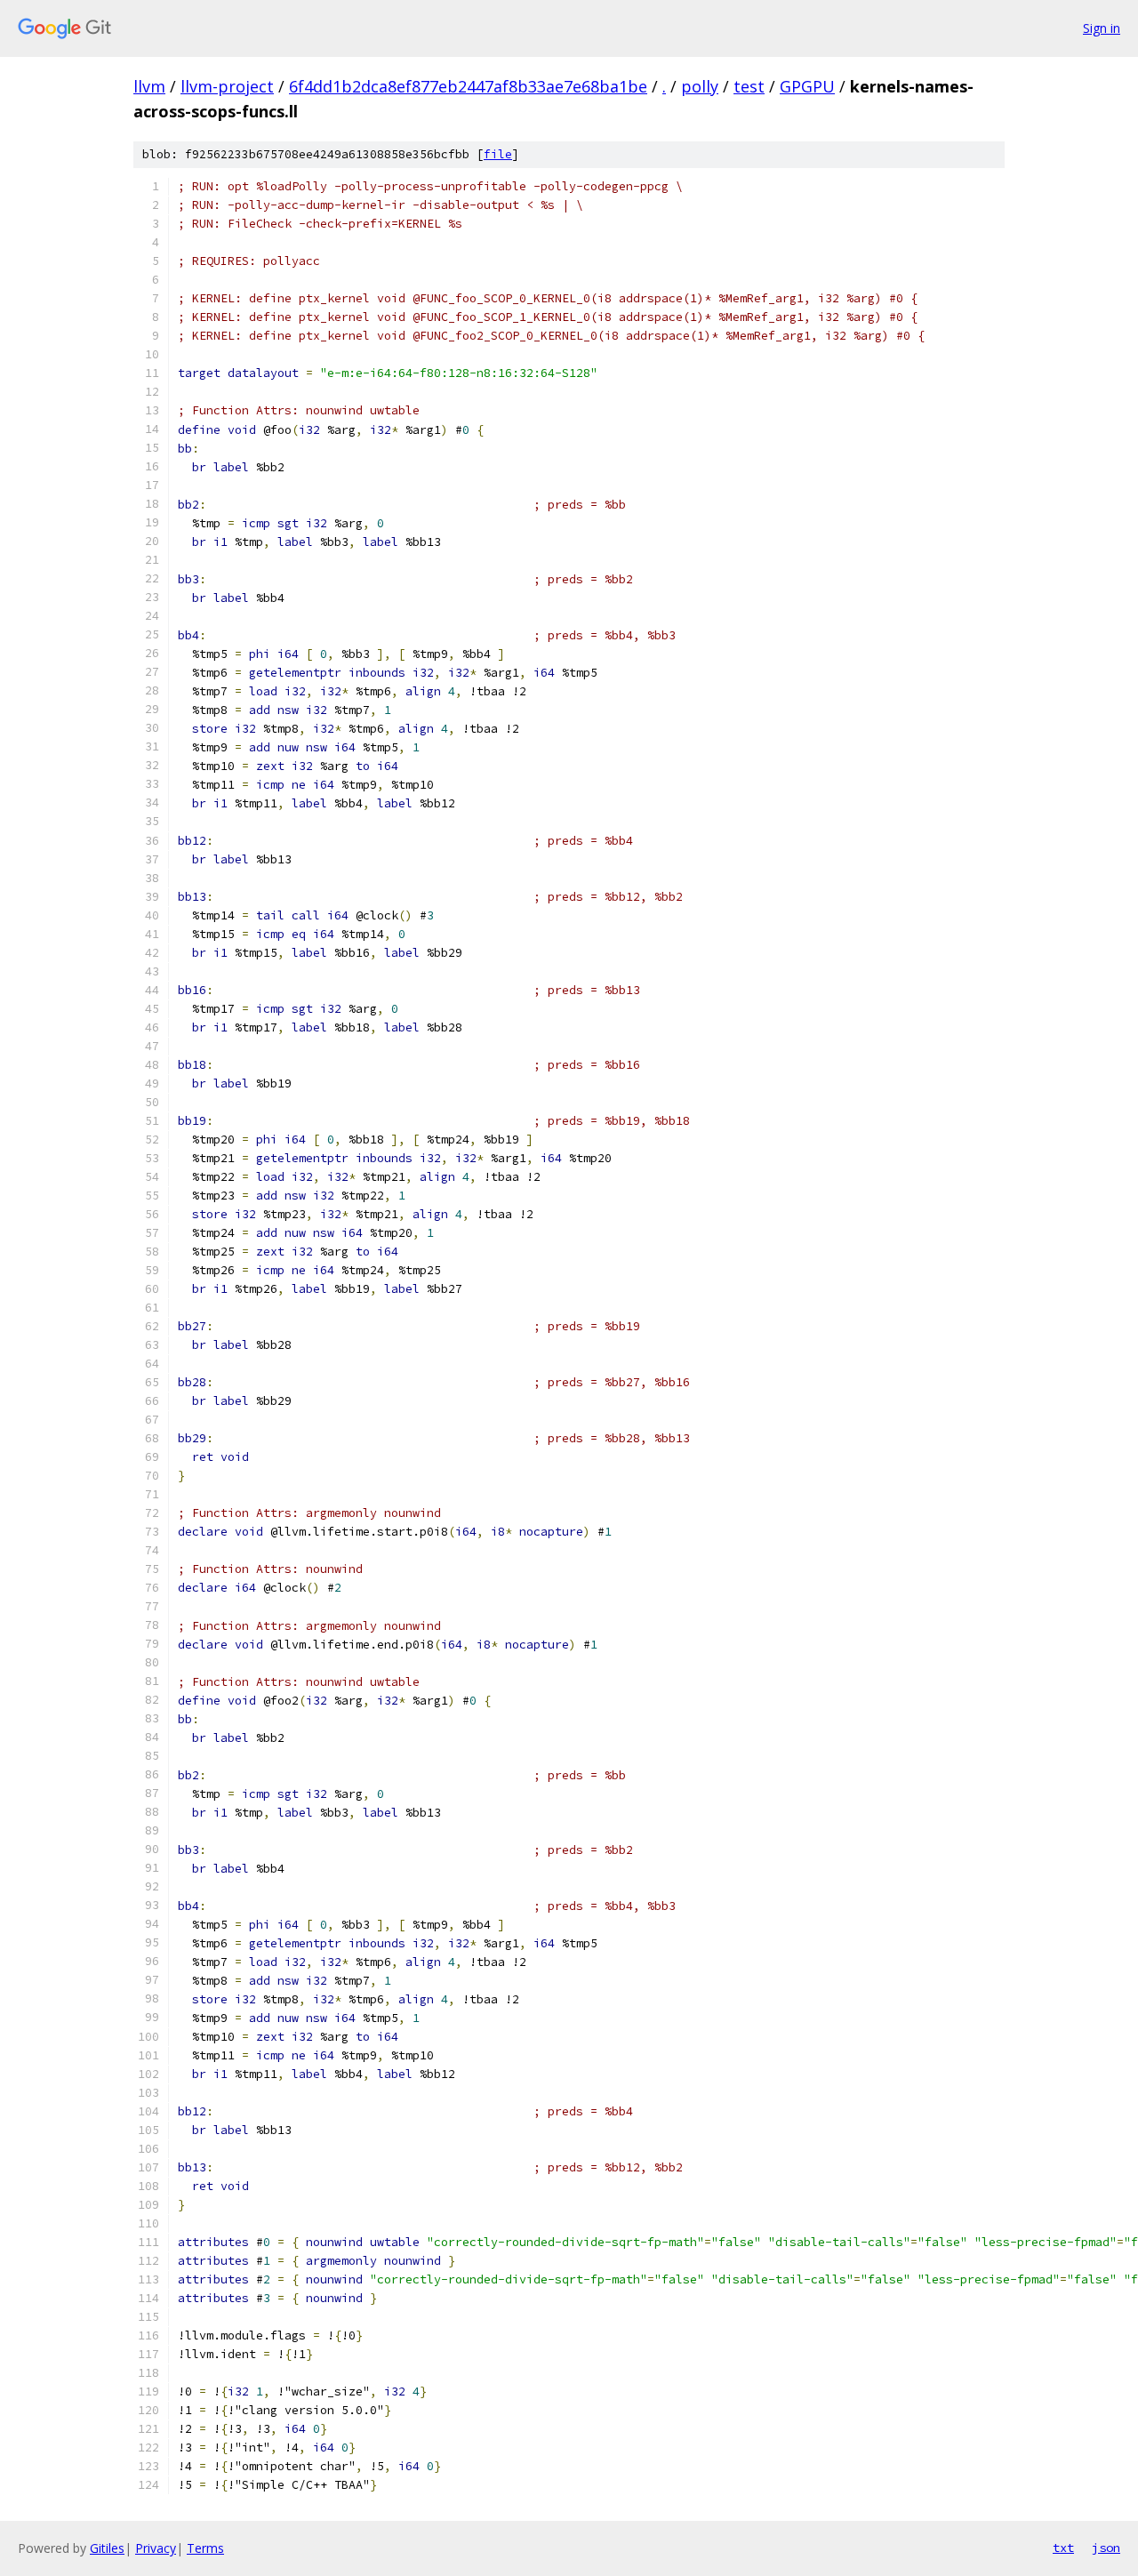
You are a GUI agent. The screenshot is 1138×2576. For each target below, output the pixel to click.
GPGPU (807, 86)
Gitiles (107, 2548)
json (1106, 2548)
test (749, 86)
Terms (205, 2548)
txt (1063, 2548)
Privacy (156, 2548)
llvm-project (227, 86)
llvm (149, 86)
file (498, 154)
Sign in (1102, 28)
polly (700, 86)
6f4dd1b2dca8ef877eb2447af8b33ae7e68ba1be (468, 86)
